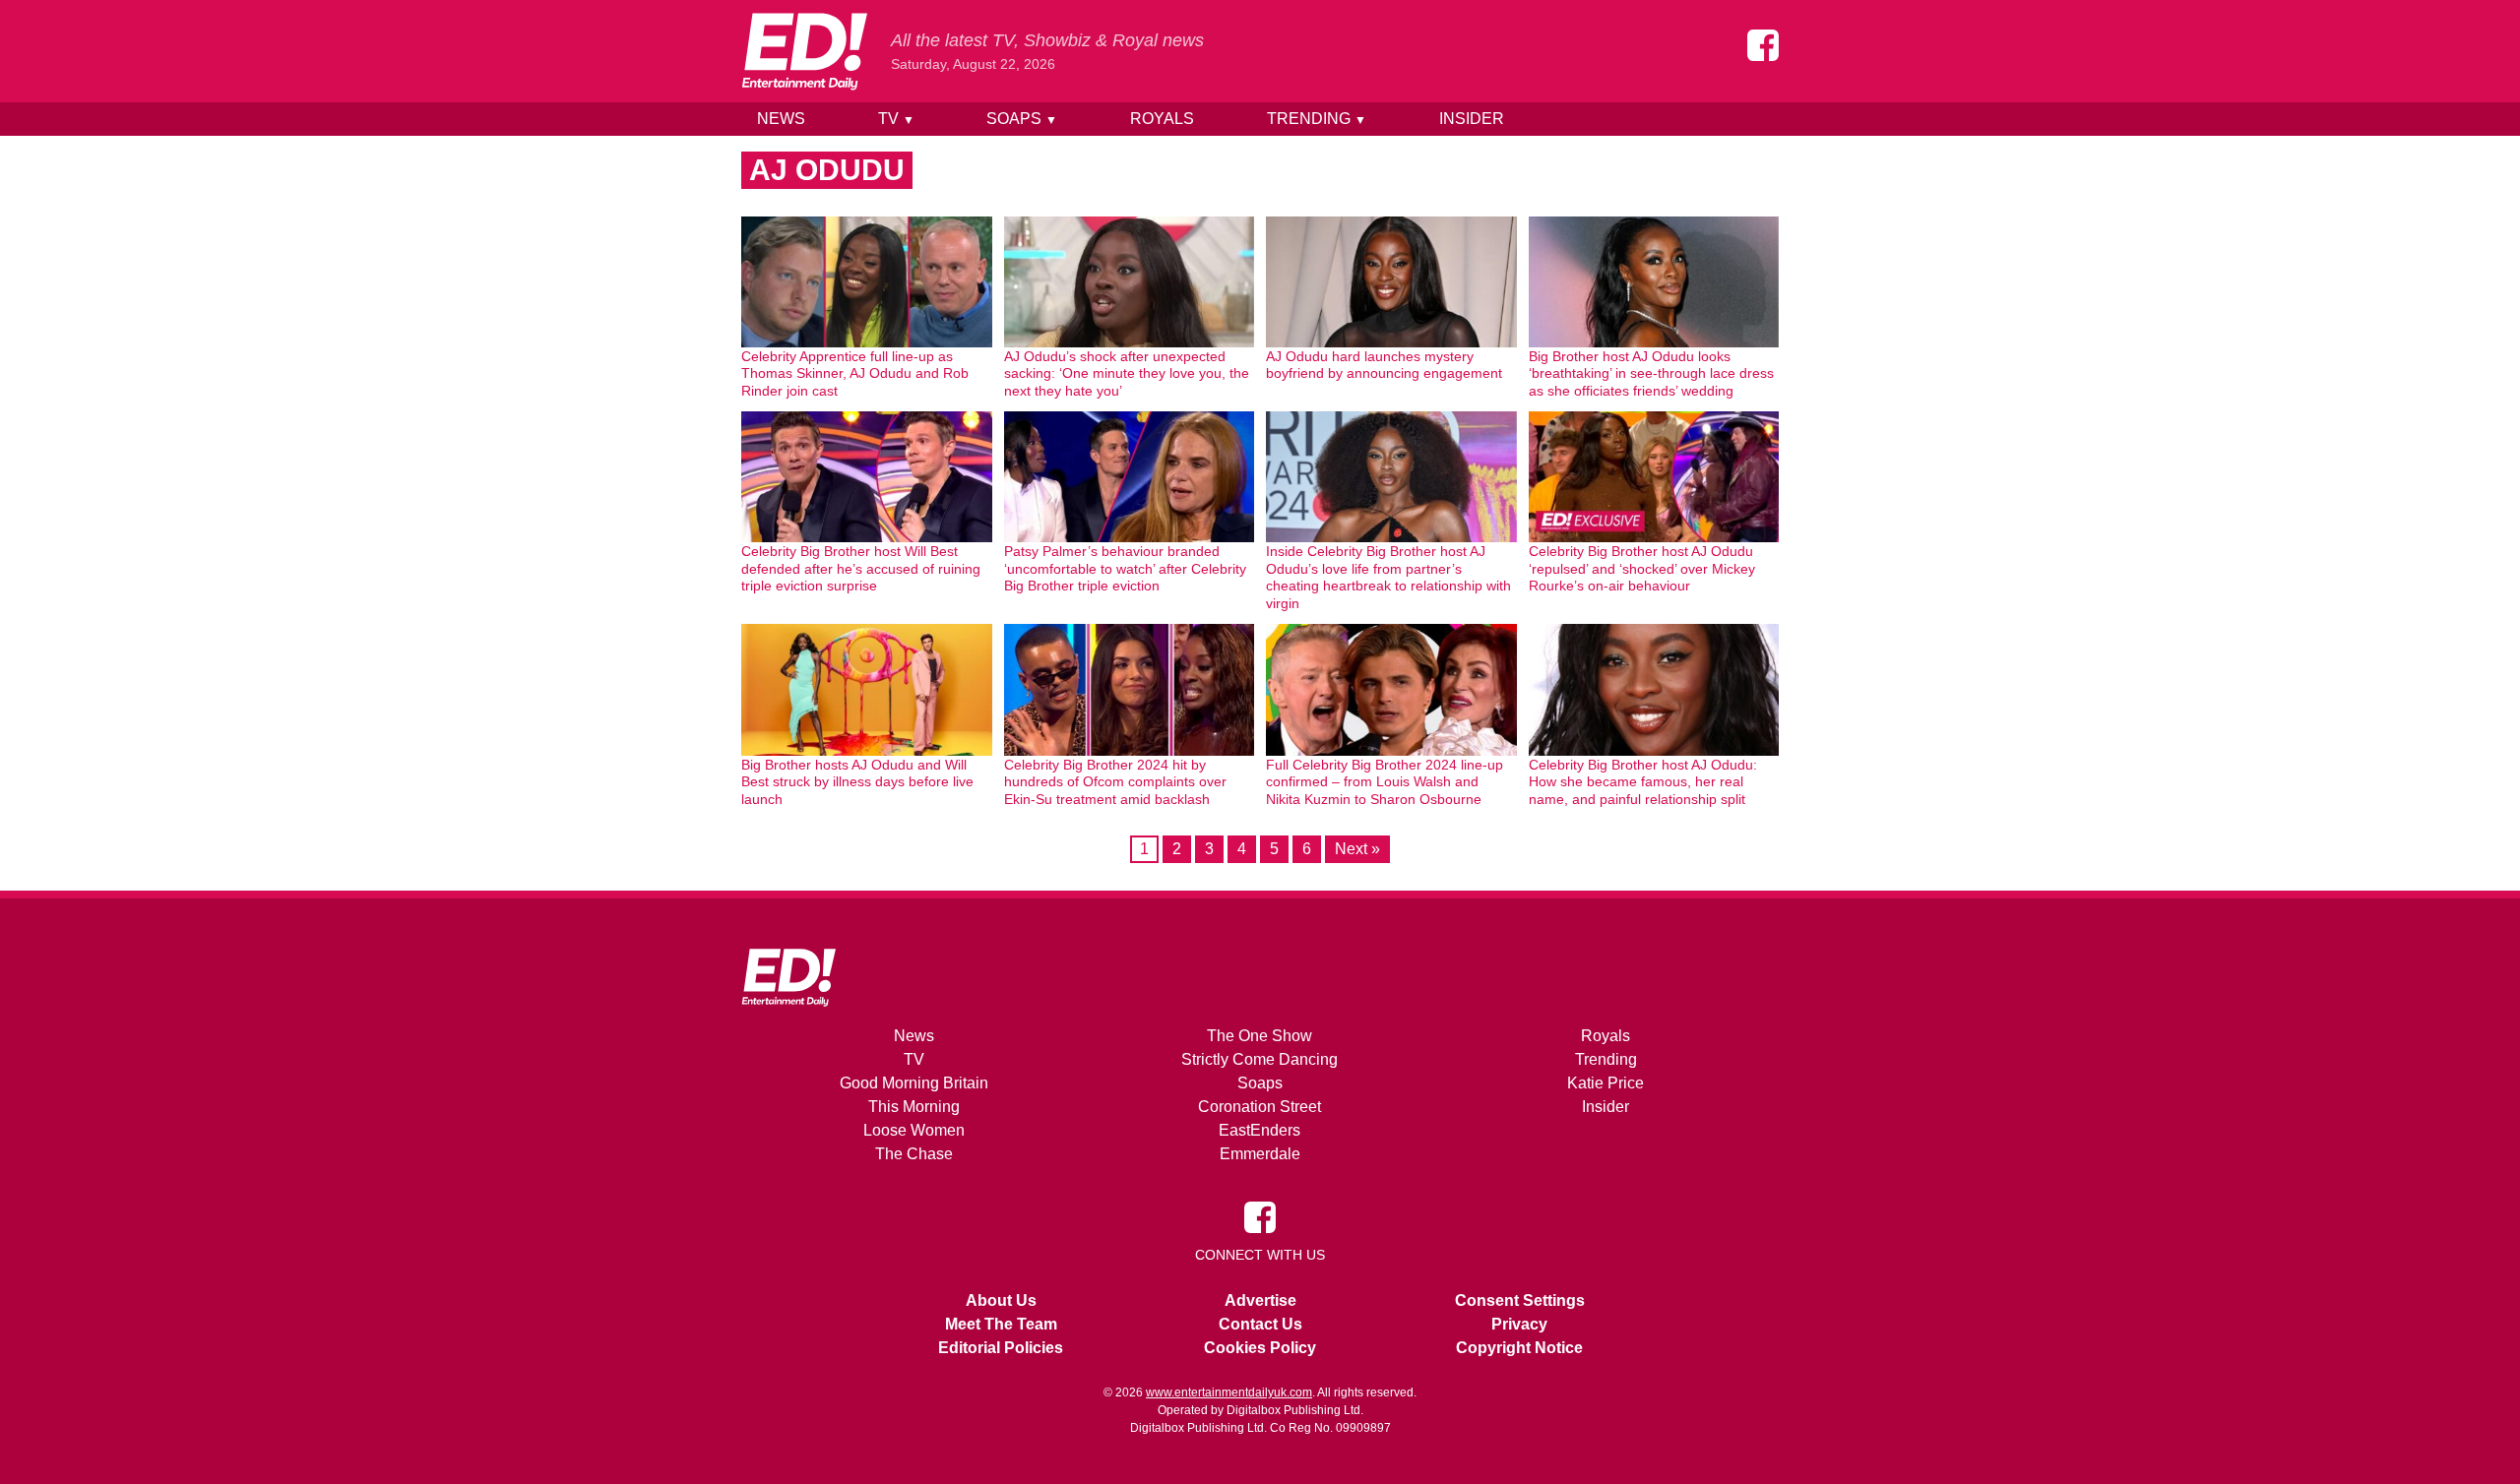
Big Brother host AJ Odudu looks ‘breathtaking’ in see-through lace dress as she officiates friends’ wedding (1651, 373)
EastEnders (1260, 1130)
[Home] (804, 51)
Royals (1162, 119)
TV (896, 119)
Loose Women (914, 1130)
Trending (1317, 119)
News (781, 119)
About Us (1001, 1300)
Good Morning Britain (914, 1083)
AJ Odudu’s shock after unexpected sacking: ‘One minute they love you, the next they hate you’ (1127, 373)
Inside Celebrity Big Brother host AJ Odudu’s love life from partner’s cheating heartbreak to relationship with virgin (1388, 577)
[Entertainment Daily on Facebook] (1763, 45)
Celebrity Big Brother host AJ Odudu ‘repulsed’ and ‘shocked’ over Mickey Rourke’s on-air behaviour (1642, 568)
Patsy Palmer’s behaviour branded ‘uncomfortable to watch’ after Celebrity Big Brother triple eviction (1125, 568)
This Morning (914, 1107)
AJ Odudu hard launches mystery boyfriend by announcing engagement (1384, 365)
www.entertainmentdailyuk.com (1229, 1392)
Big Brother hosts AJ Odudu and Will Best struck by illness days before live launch (857, 782)
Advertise (1260, 1300)
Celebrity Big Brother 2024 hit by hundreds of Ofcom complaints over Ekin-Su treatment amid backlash (1115, 782)
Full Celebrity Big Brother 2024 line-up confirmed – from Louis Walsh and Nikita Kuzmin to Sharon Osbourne (1385, 782)
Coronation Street (1260, 1107)
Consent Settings (1520, 1300)
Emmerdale (1260, 1154)
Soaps (1022, 119)
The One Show (1260, 1036)
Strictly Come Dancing (1260, 1059)
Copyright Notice (1519, 1348)
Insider (1472, 119)
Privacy (1519, 1324)
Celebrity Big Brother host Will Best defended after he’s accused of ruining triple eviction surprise (861, 568)
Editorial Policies (1001, 1348)
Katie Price (1606, 1083)
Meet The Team (1001, 1324)
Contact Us (1260, 1324)
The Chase (914, 1154)
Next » (1357, 849)
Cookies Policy (1260, 1348)
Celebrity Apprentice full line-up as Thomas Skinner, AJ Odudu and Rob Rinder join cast (855, 373)
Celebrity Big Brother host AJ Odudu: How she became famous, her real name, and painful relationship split (1643, 782)
